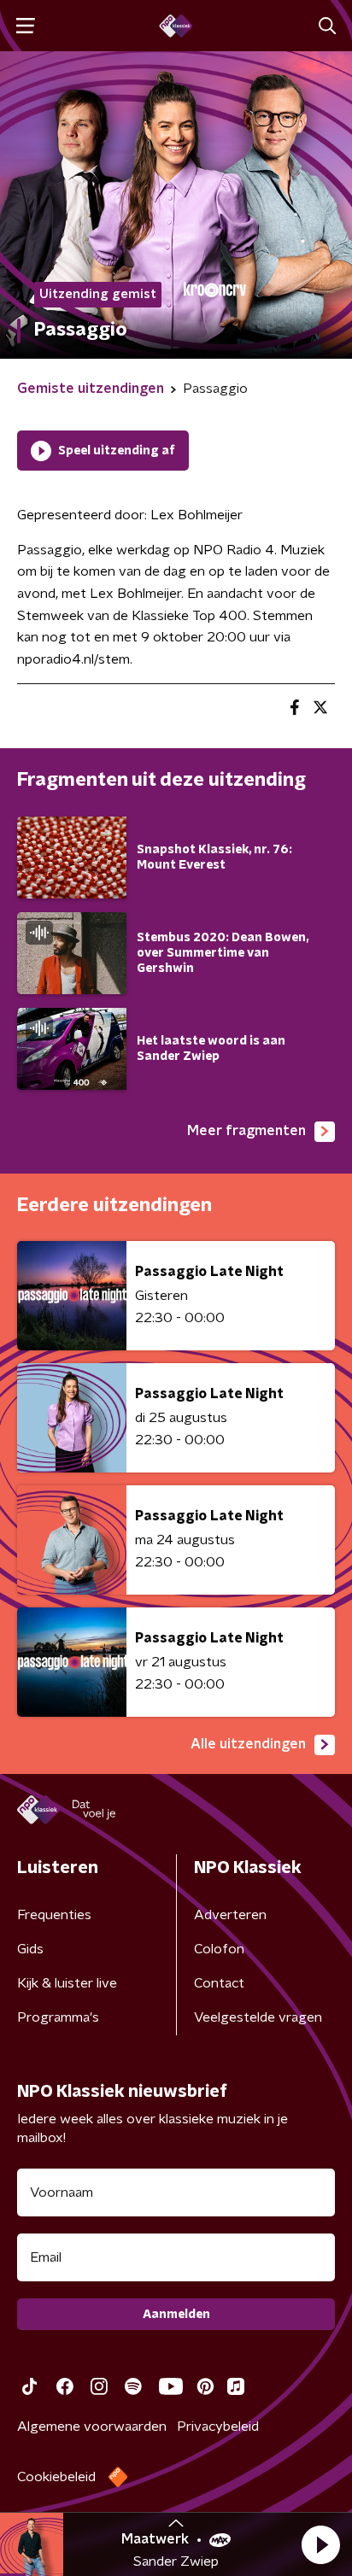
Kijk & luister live (67, 1983)
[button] (320, 2544)
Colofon (219, 1949)
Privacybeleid (218, 2427)
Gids (30, 1949)
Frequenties (54, 1915)
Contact (219, 1983)
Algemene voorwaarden (92, 2427)
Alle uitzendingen (248, 1744)
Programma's (58, 2017)
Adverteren (230, 1915)
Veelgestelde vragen (258, 2017)
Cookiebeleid (56, 2477)
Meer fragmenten (246, 1131)
